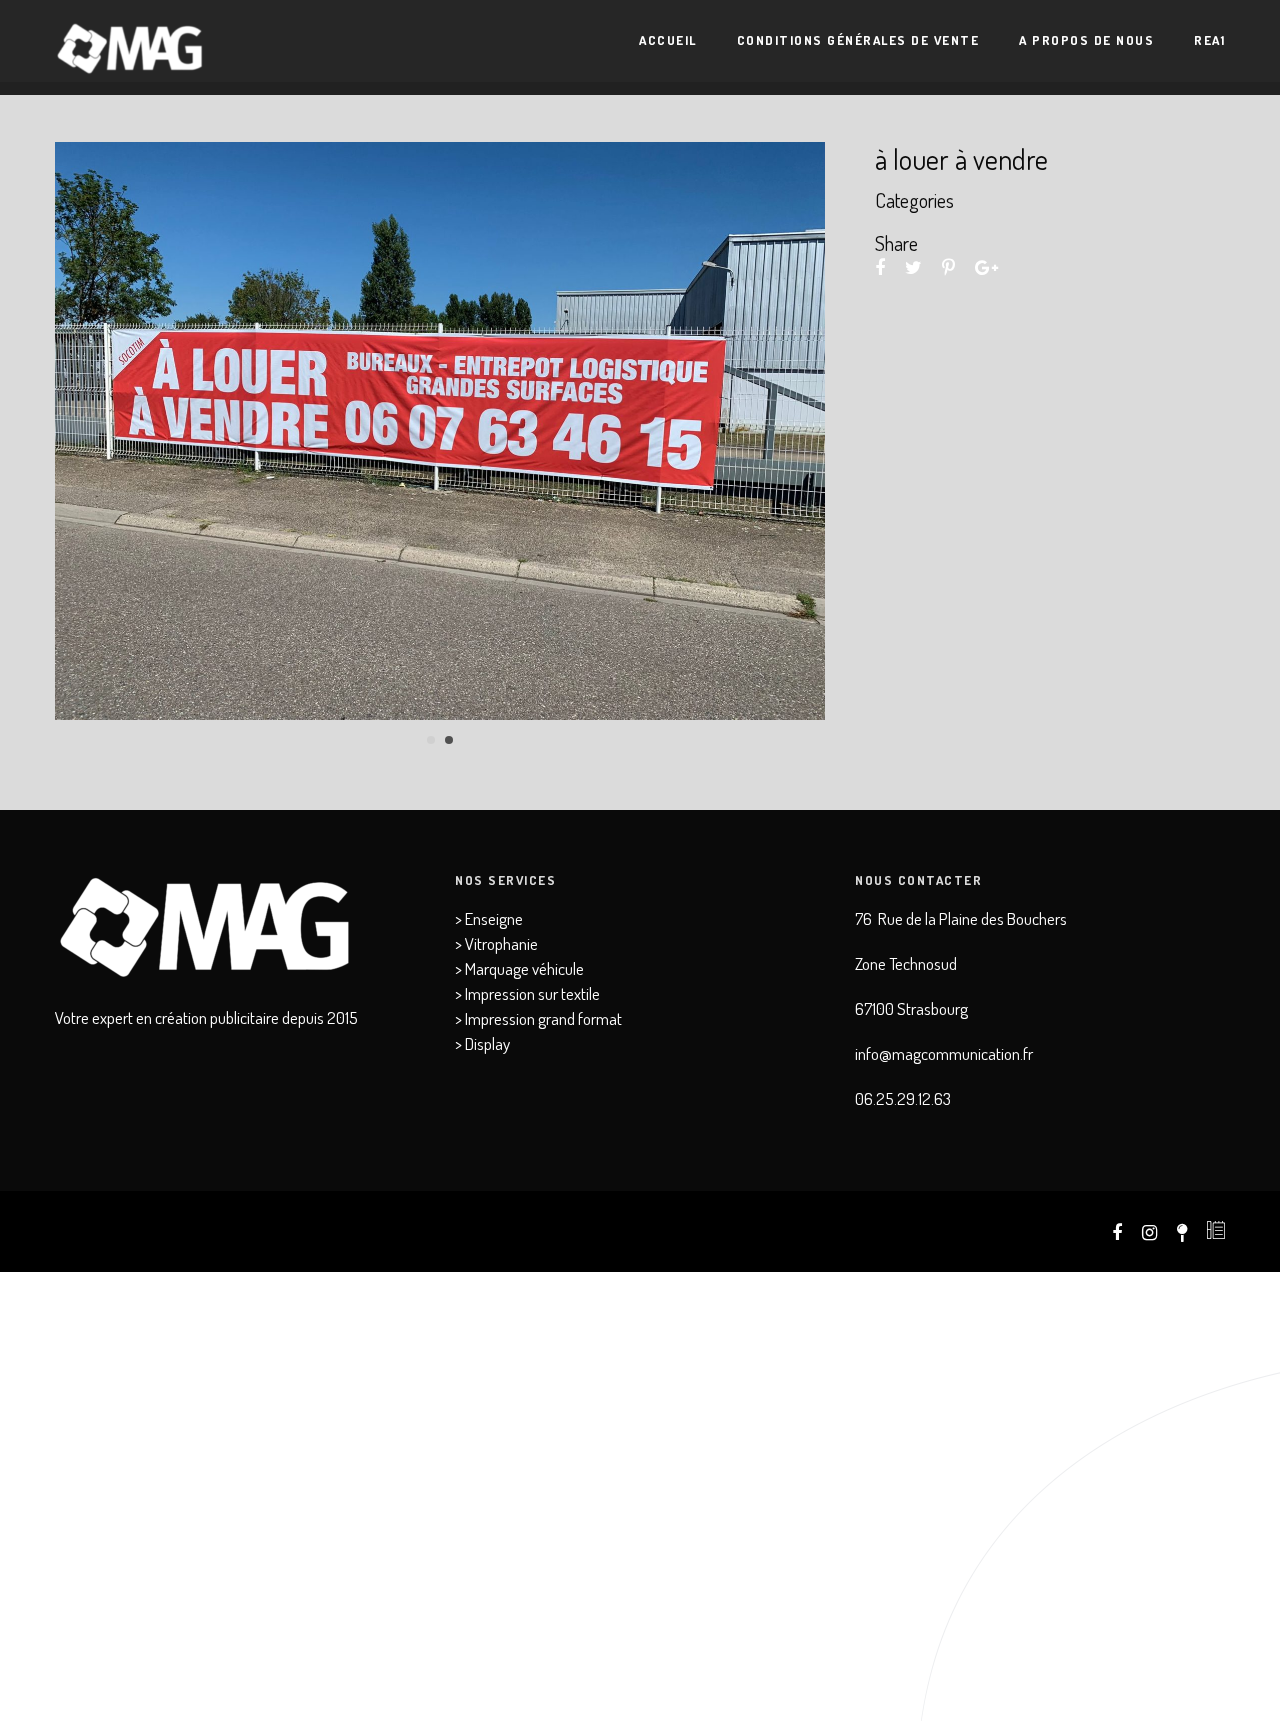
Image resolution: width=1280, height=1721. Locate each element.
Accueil (668, 40)
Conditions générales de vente (858, 40)
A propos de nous (1086, 40)
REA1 (1209, 40)
